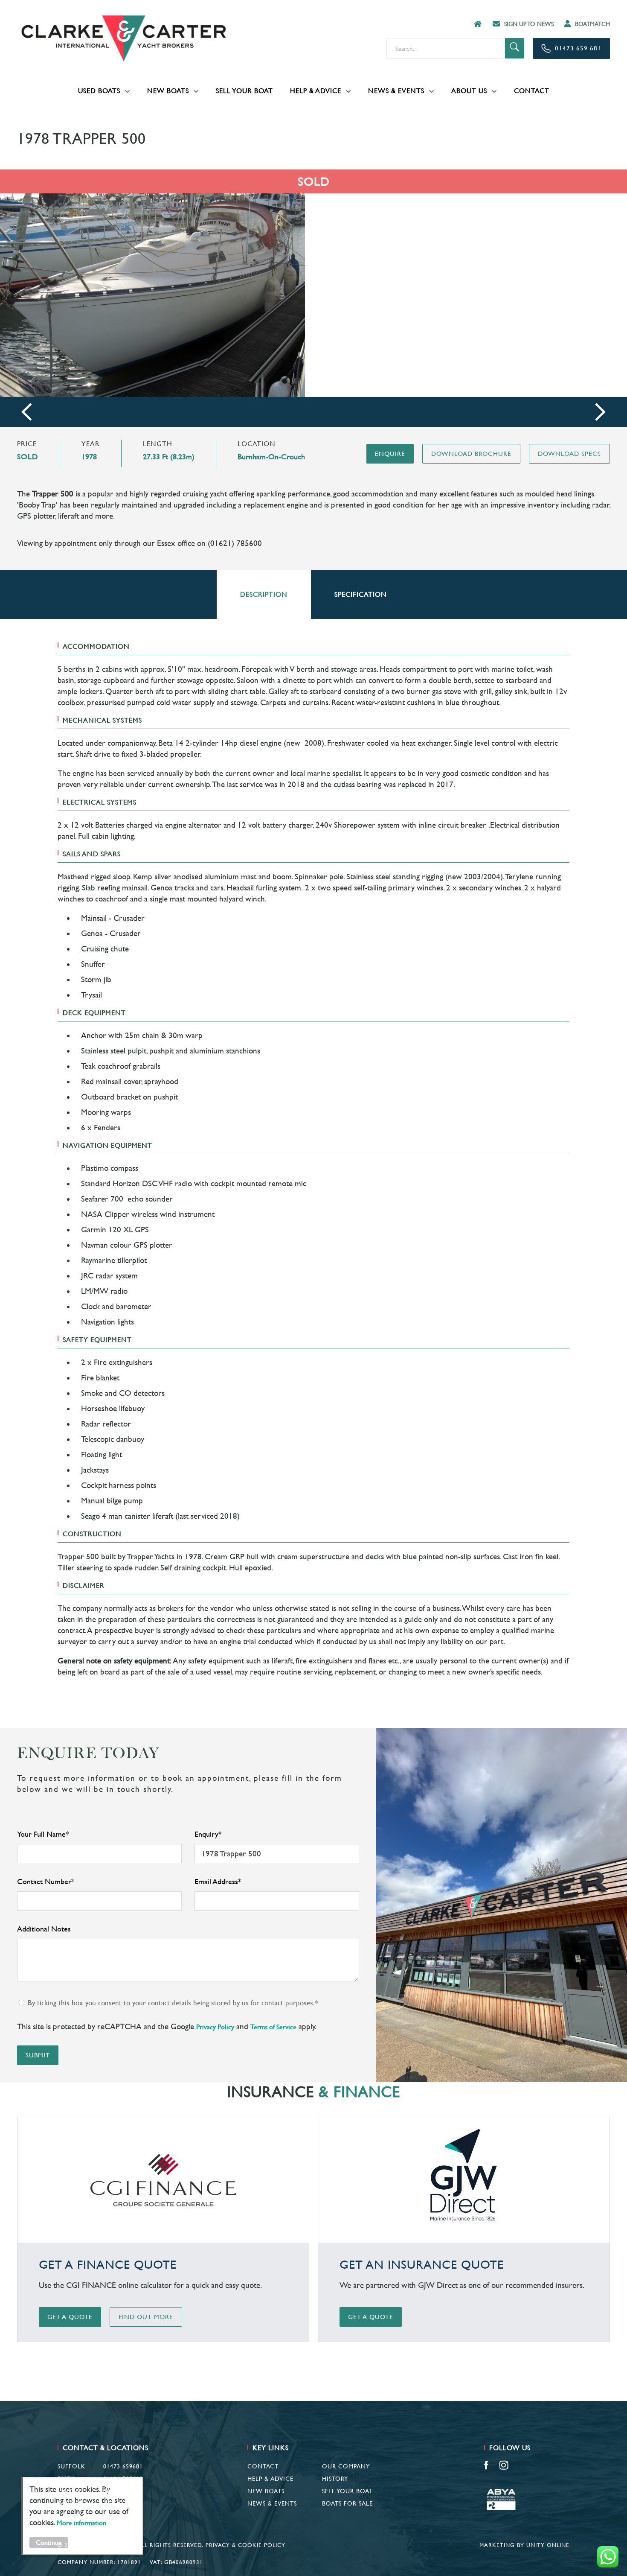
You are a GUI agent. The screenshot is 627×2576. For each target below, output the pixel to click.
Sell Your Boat (244, 91)
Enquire (390, 454)
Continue (49, 2542)
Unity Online (548, 2545)
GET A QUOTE (70, 2317)
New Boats (168, 91)
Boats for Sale (347, 2503)
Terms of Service (273, 2027)
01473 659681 (123, 2466)
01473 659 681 (578, 48)
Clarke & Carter (124, 38)
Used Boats (99, 91)
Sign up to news (529, 24)
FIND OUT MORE (146, 2317)
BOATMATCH (592, 24)
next (600, 412)
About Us (469, 91)
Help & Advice (316, 91)
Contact (532, 91)
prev (27, 412)
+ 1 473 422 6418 (118, 2503)
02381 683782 (123, 2491)
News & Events (396, 91)
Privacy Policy (215, 2027)
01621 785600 (123, 2479)
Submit (38, 2055)
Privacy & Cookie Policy (245, 2545)
